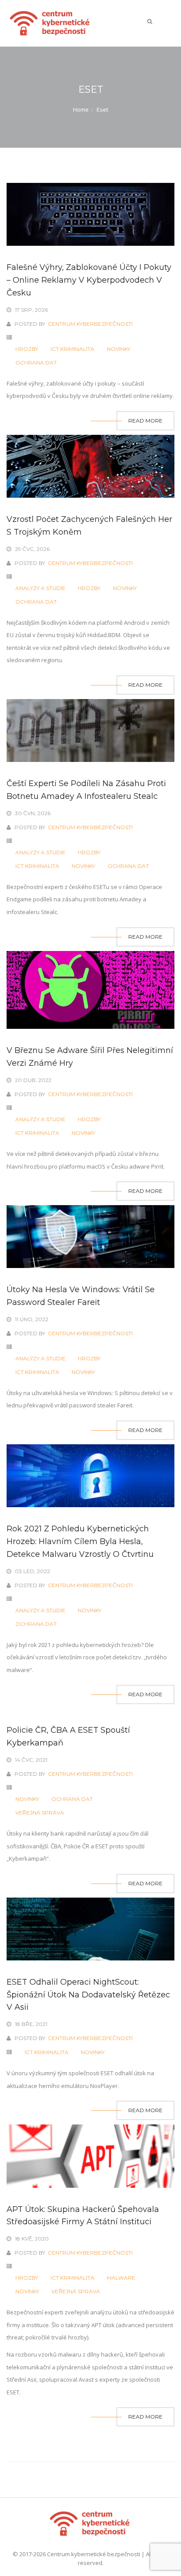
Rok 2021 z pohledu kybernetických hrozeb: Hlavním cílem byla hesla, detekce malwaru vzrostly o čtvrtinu (80, 1541)
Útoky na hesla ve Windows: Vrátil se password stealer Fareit (81, 1296)
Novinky (119, 349)
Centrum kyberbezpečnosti (90, 324)
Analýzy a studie (40, 588)
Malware (121, 2278)
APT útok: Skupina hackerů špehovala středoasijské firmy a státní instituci (83, 2216)
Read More (145, 421)
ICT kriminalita (72, 349)
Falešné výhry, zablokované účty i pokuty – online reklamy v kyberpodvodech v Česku (89, 280)
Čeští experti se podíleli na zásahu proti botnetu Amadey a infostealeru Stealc (86, 790)
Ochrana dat (36, 363)
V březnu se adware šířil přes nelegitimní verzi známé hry (90, 1057)
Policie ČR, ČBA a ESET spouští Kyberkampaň (68, 1736)
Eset (102, 109)
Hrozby (27, 349)
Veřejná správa (40, 1813)
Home (81, 109)
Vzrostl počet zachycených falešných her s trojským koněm (89, 526)
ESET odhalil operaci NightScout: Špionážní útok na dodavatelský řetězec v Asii (88, 1995)
